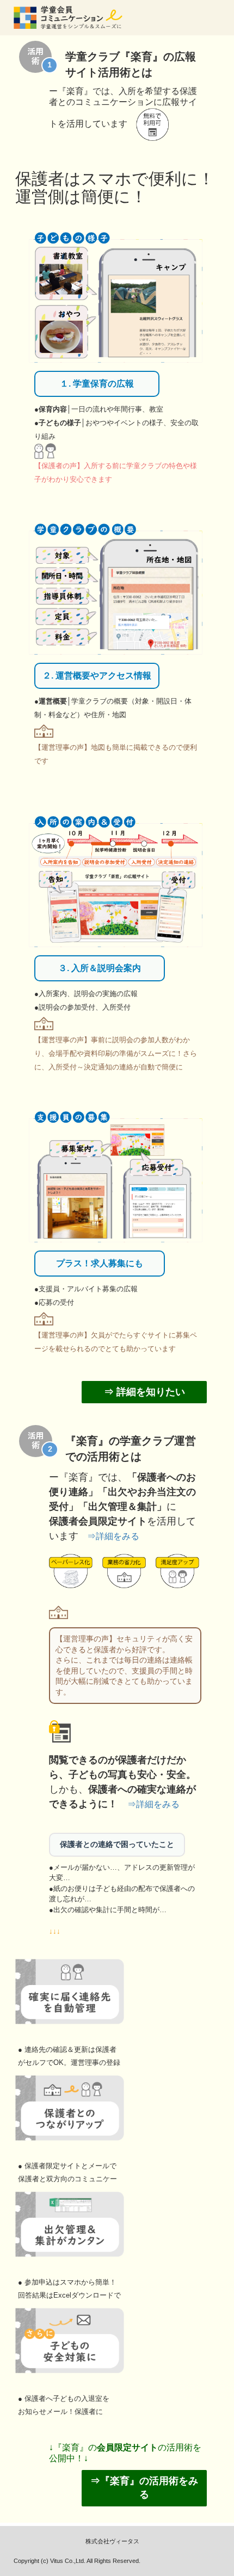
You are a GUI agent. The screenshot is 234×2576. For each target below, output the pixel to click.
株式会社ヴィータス (112, 2541)
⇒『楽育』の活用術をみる (144, 2488)
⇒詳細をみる (113, 1536)
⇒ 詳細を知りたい (144, 1392)
